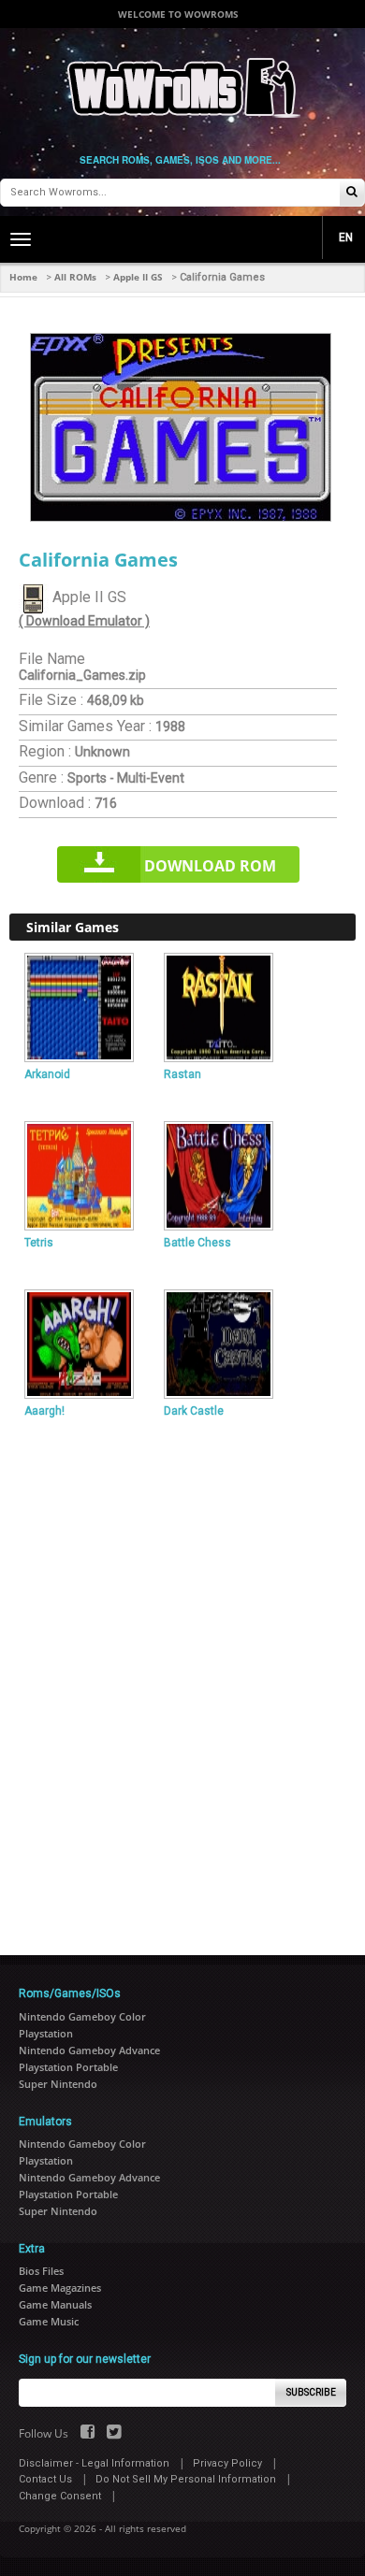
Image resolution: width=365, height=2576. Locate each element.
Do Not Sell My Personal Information (186, 2479)
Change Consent (60, 2496)
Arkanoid (47, 1074)
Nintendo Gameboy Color (82, 2016)
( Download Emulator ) (84, 621)
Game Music (49, 2321)
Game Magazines (60, 2288)
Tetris (39, 1243)
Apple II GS (138, 277)
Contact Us (45, 2479)
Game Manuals (55, 2304)
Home (23, 277)
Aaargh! (44, 1411)
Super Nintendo (58, 2084)
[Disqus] (182, 1679)
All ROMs (75, 277)
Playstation (46, 2033)
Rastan (182, 1074)
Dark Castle (194, 1411)
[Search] (352, 193)
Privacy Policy (227, 2463)
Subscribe (311, 2392)
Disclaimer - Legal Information (94, 2463)
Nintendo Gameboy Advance (89, 2050)
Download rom (210, 866)
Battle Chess (197, 1243)
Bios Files (41, 2271)
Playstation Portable (68, 2067)
